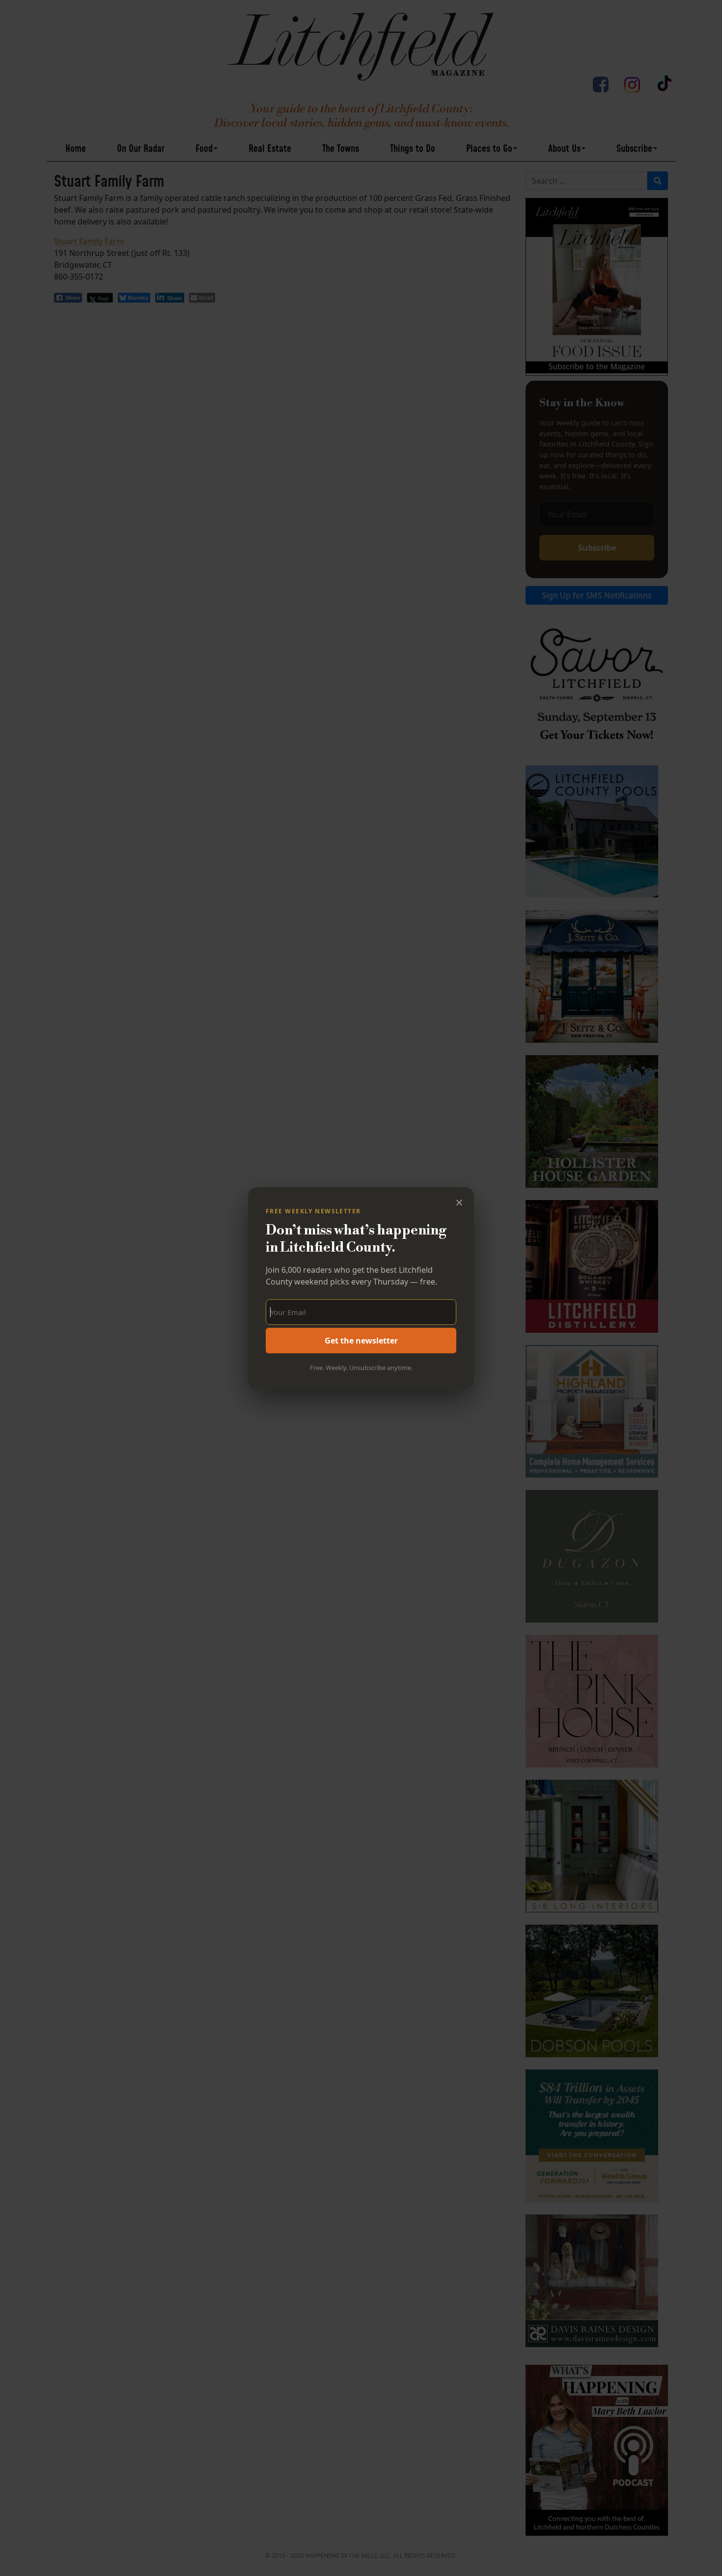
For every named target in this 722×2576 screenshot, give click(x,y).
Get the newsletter (361, 1341)
